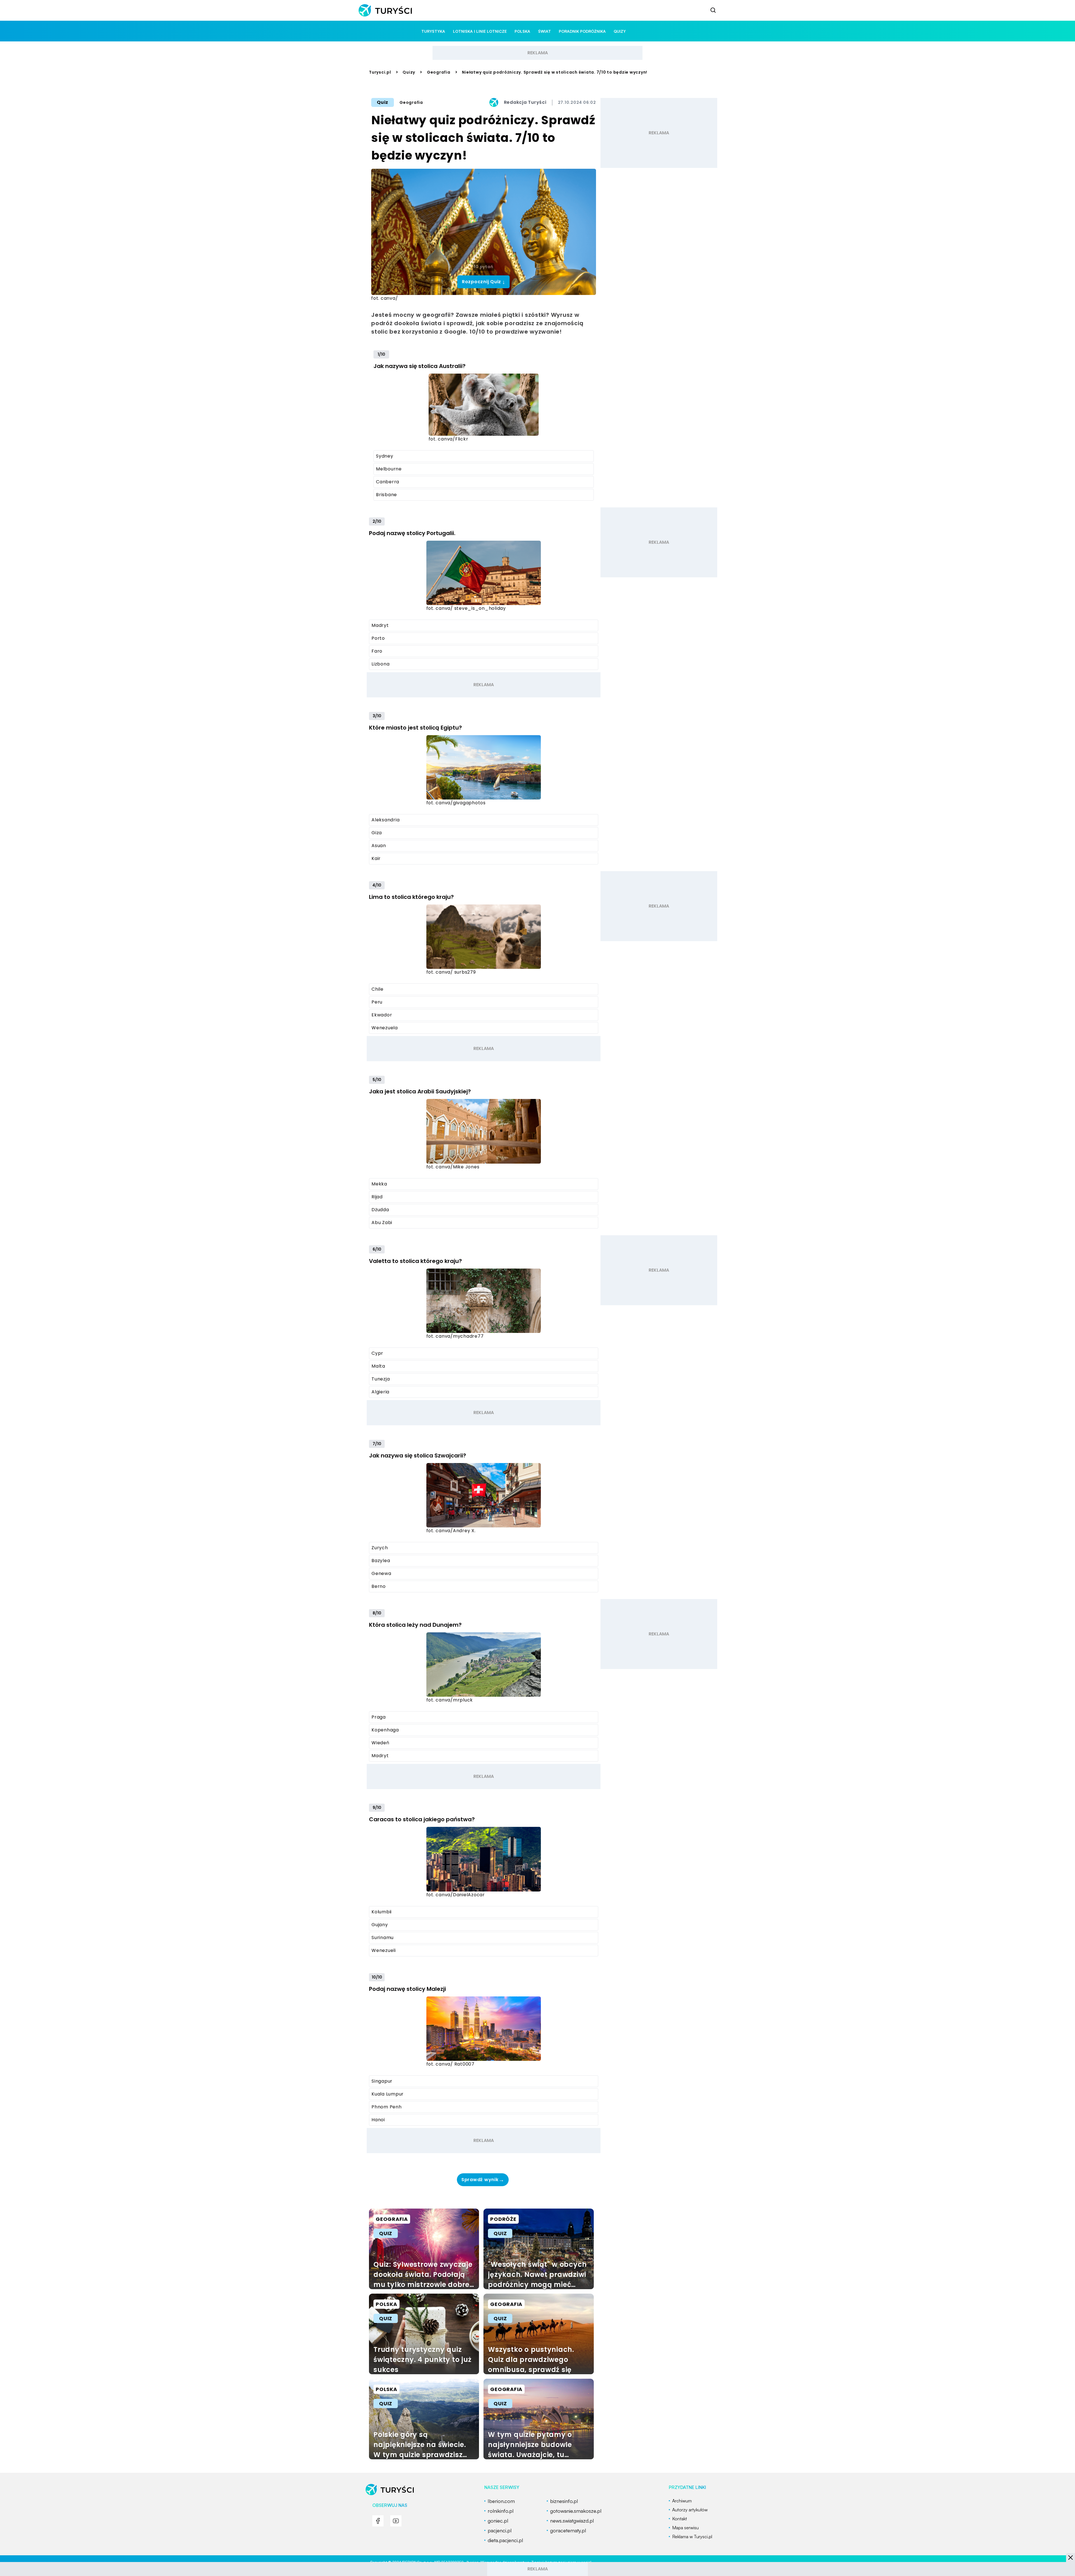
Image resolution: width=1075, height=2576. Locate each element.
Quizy (409, 72)
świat (544, 31)
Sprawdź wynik (483, 2180)
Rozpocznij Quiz (484, 282)
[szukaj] (713, 10)
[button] (1071, 2558)
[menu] (378, 2521)
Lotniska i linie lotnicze (480, 31)
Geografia (439, 72)
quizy (620, 31)
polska (522, 31)
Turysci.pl (380, 72)
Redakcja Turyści (525, 102)
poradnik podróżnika (582, 31)
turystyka (433, 31)
